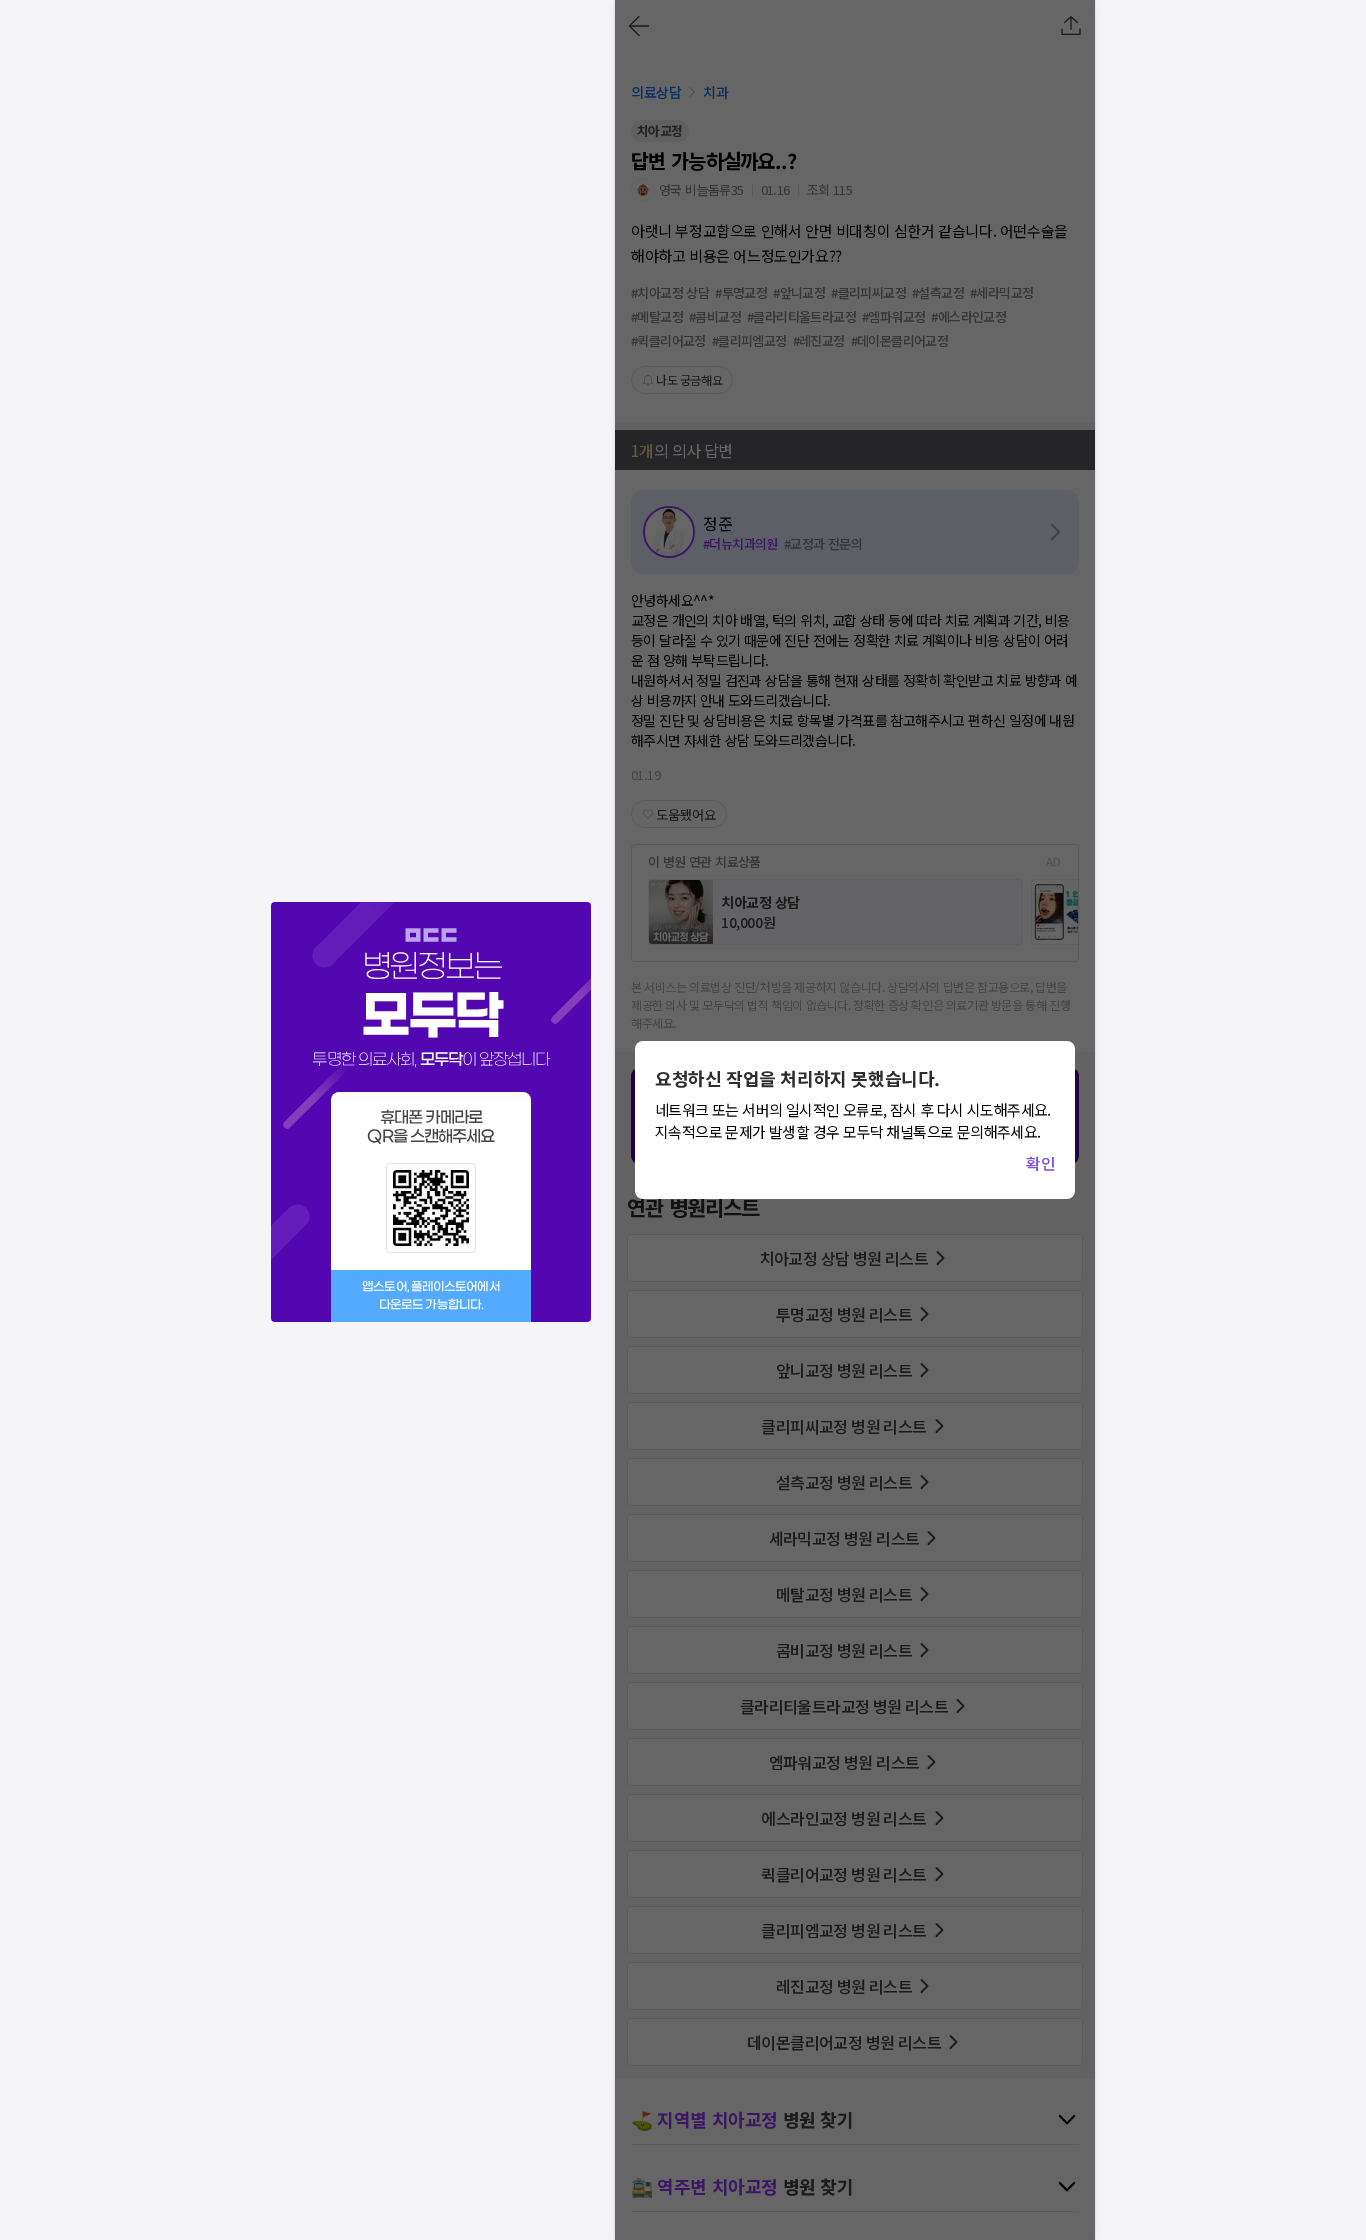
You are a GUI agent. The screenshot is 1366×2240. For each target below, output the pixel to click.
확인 (1040, 1163)
